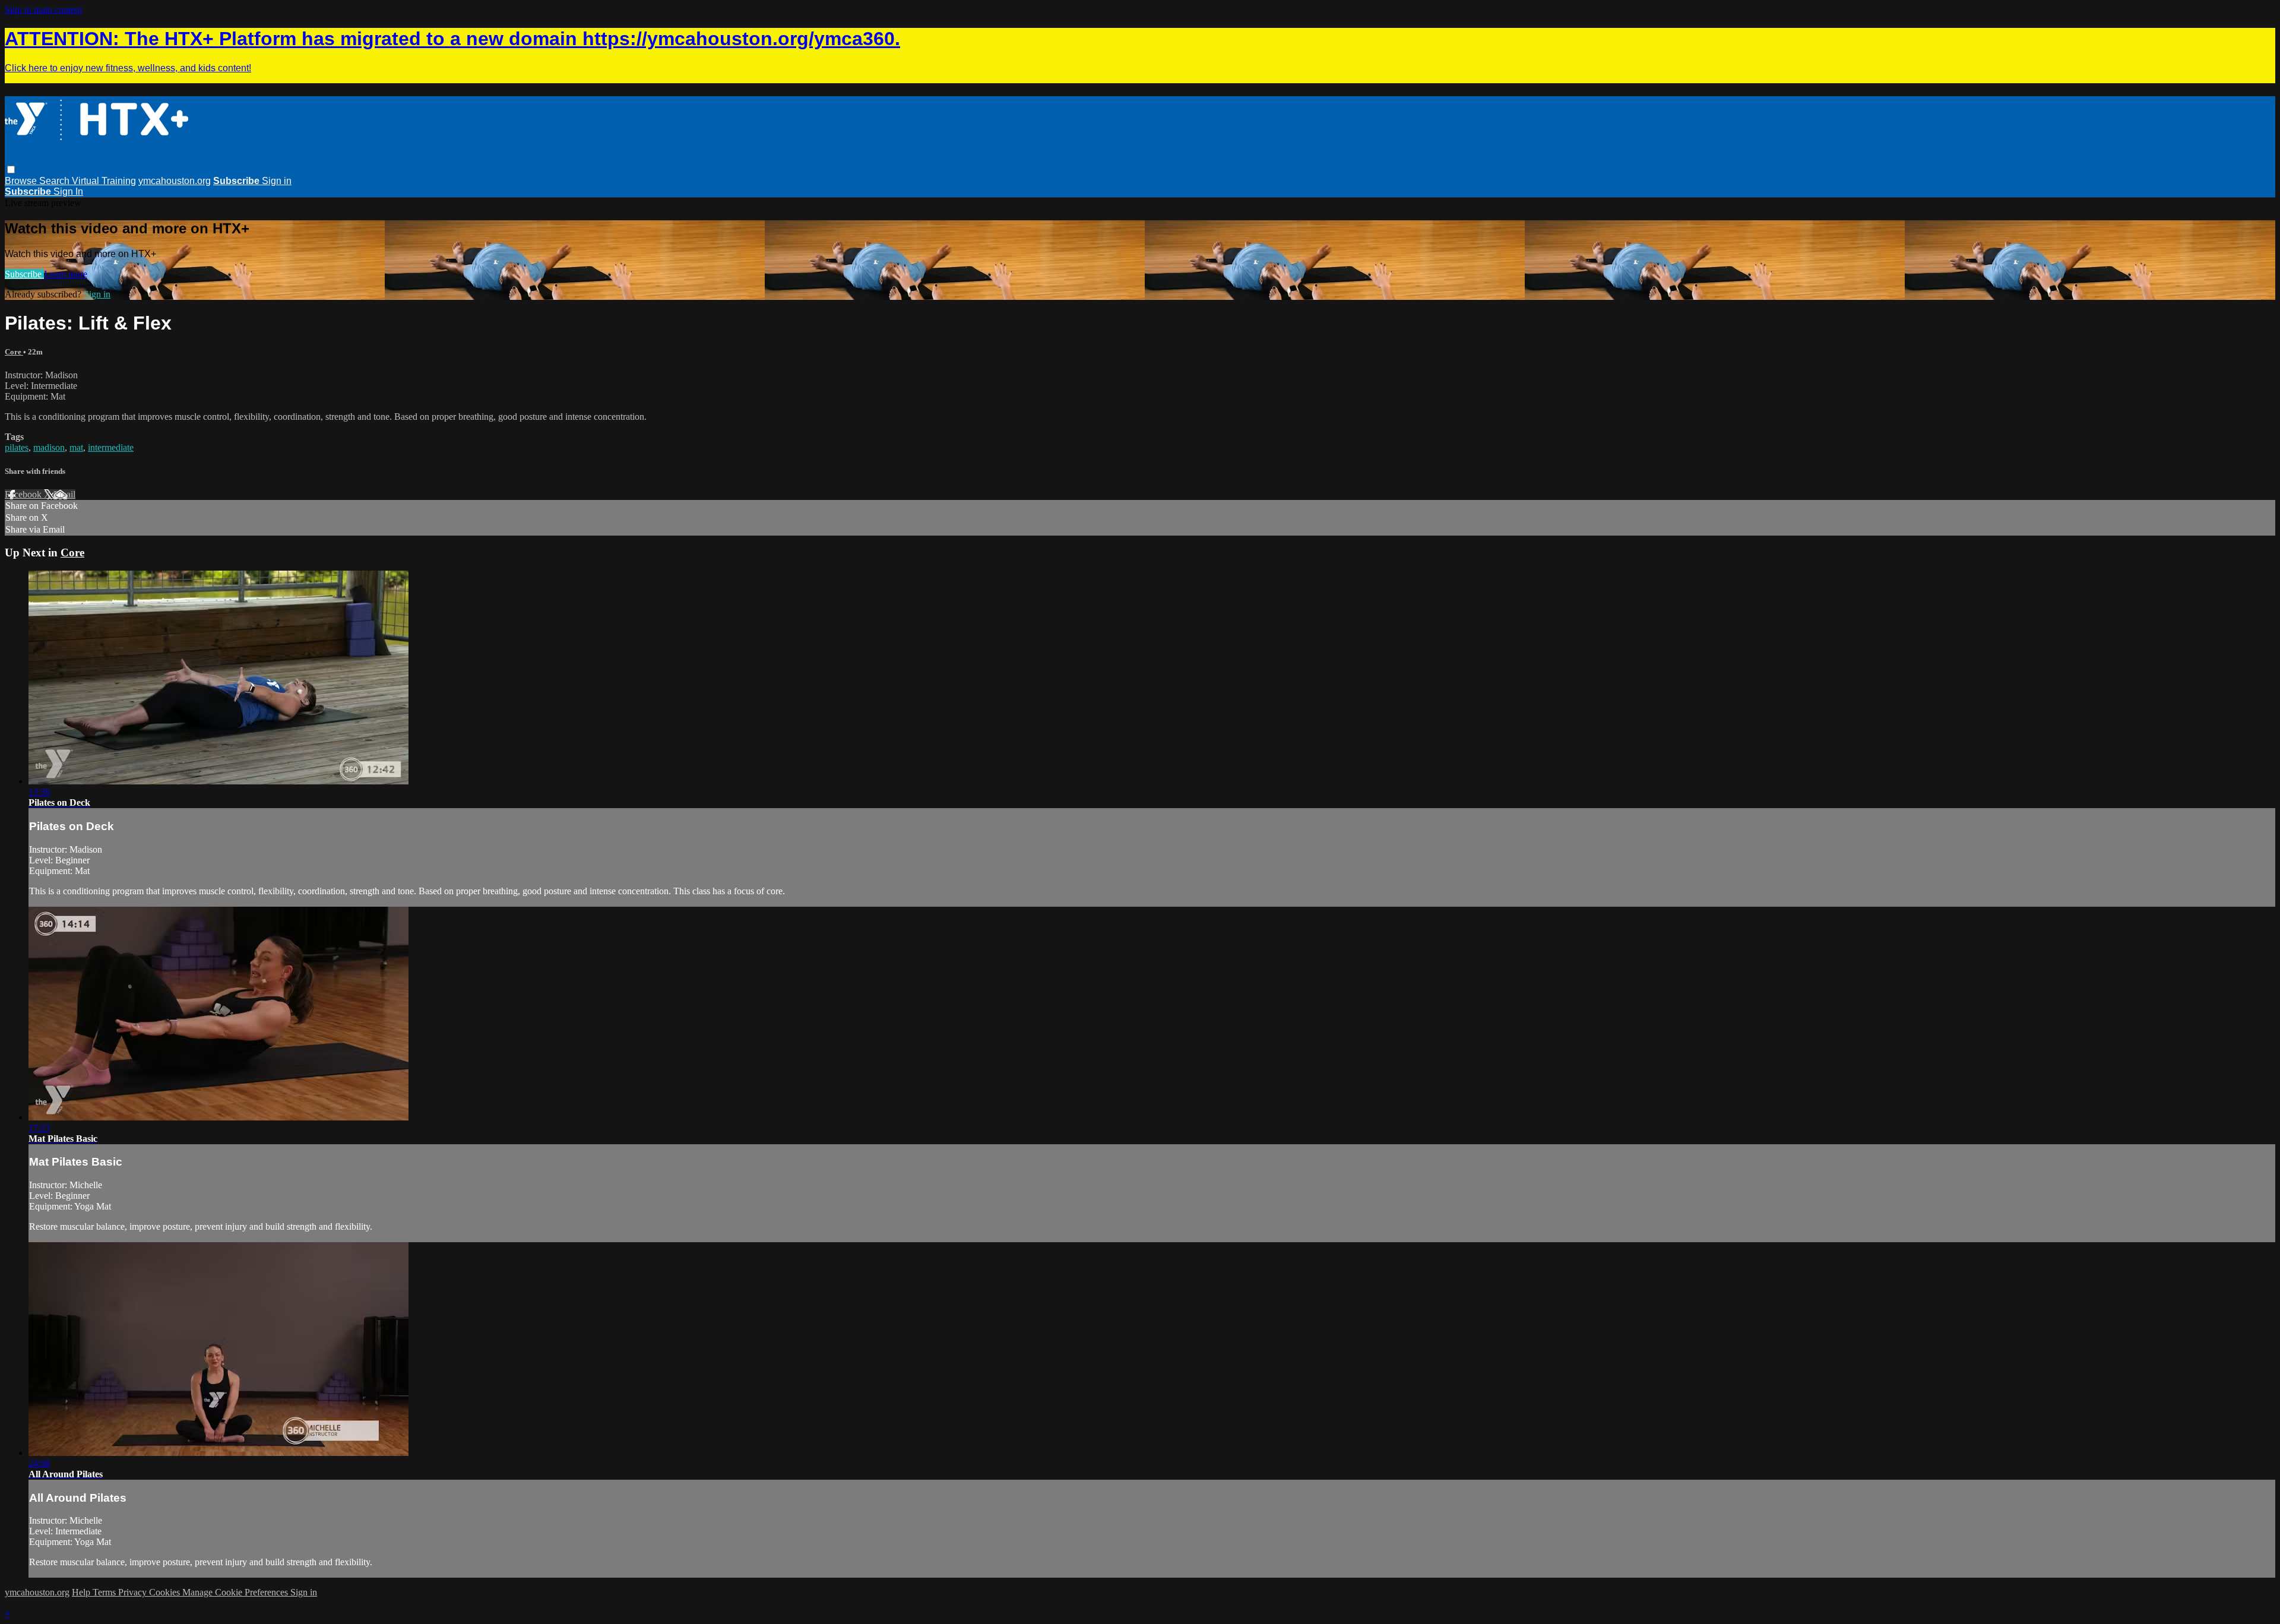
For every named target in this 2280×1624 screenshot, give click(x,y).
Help (82, 1592)
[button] (11, 170)
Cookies (166, 1592)
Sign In (68, 191)
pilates (17, 447)
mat (76, 447)
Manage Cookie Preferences (236, 1592)
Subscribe (24, 274)
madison (49, 447)
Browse (22, 181)
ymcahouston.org (175, 181)
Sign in (277, 181)
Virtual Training (104, 181)
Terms (105, 1592)
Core (14, 352)
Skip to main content (43, 10)
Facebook (24, 494)
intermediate (111, 447)
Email (64, 494)
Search (56, 181)
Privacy (134, 1592)
